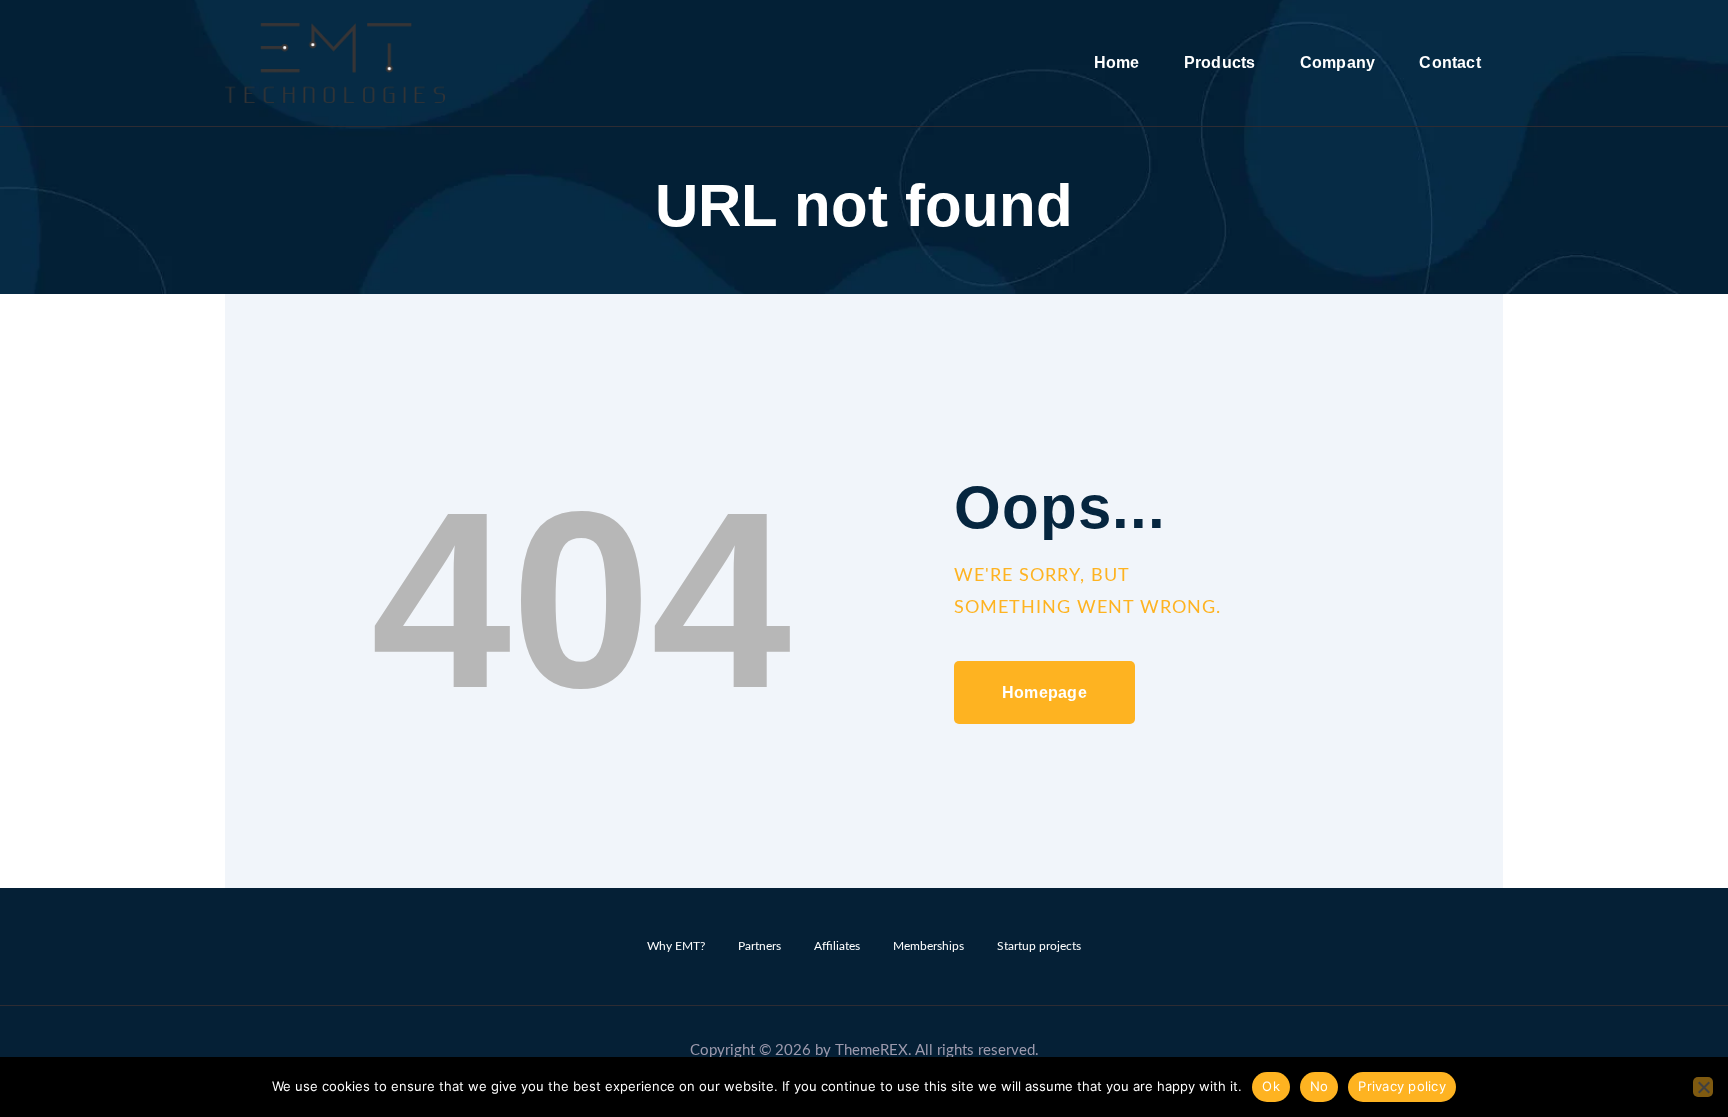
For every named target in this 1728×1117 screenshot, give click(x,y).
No (1319, 1086)
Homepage (1044, 692)
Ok (1271, 1086)
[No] (1703, 1087)
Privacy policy (1402, 1086)
